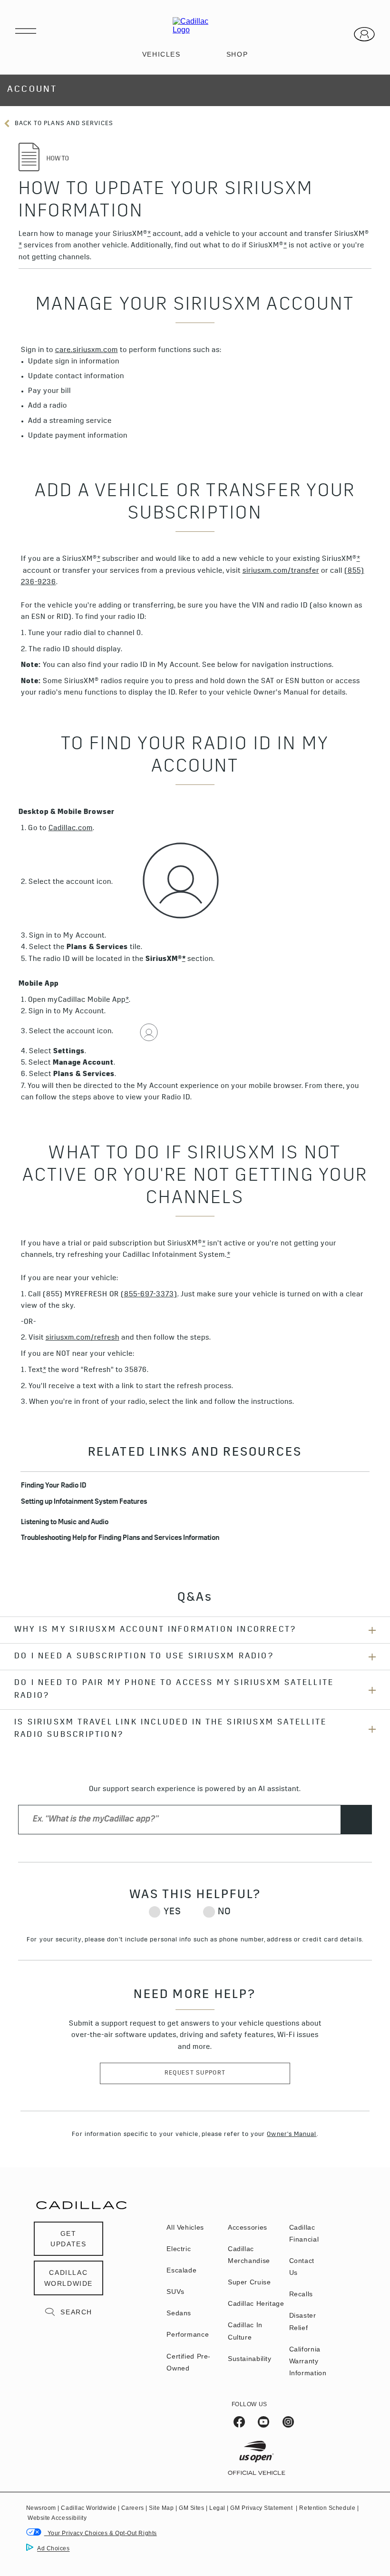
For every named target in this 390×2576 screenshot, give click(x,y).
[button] (149, 235)
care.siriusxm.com (87, 351)
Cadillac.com (71, 829)
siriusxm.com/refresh (83, 1338)
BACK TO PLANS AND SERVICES (63, 124)
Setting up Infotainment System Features (84, 1503)
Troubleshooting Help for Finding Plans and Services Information (120, 1539)
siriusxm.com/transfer (281, 572)
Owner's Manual (292, 2135)
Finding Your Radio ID (54, 1486)
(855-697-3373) (149, 1295)
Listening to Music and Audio (65, 1523)
